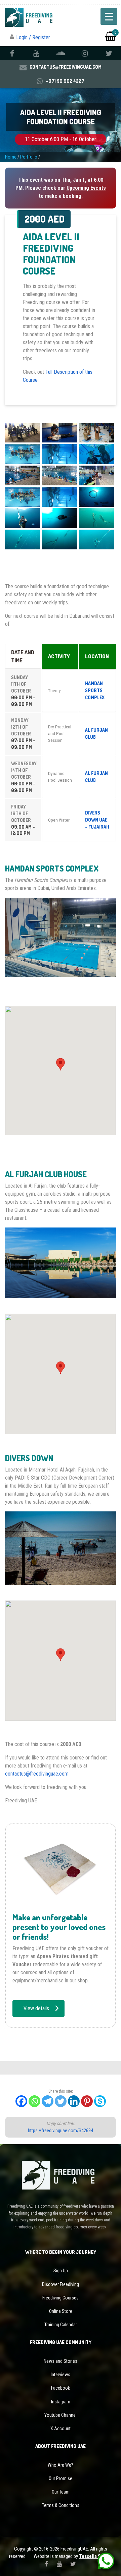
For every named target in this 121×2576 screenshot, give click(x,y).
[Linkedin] (74, 2101)
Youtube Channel (61, 2415)
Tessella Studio (95, 2556)
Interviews (61, 2375)
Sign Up (61, 2271)
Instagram (61, 2402)
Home (11, 157)
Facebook (61, 2388)
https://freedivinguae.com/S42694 (61, 2131)
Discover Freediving (61, 2284)
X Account (61, 2429)
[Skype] (100, 2101)
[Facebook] (21, 2101)
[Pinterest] (87, 2101)
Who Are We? (61, 2465)
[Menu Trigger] (109, 16)
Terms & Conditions (61, 2505)
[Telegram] (48, 2101)
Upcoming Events (86, 188)
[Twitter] (61, 2101)
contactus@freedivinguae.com (37, 1774)
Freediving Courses (61, 2298)
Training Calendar (61, 2325)
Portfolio (29, 157)
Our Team (61, 2492)
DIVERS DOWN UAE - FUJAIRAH (97, 820)
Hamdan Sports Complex (95, 690)
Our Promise (61, 2478)
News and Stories (61, 2361)
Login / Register (33, 37)
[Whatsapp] (34, 2101)
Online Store (61, 2311)
